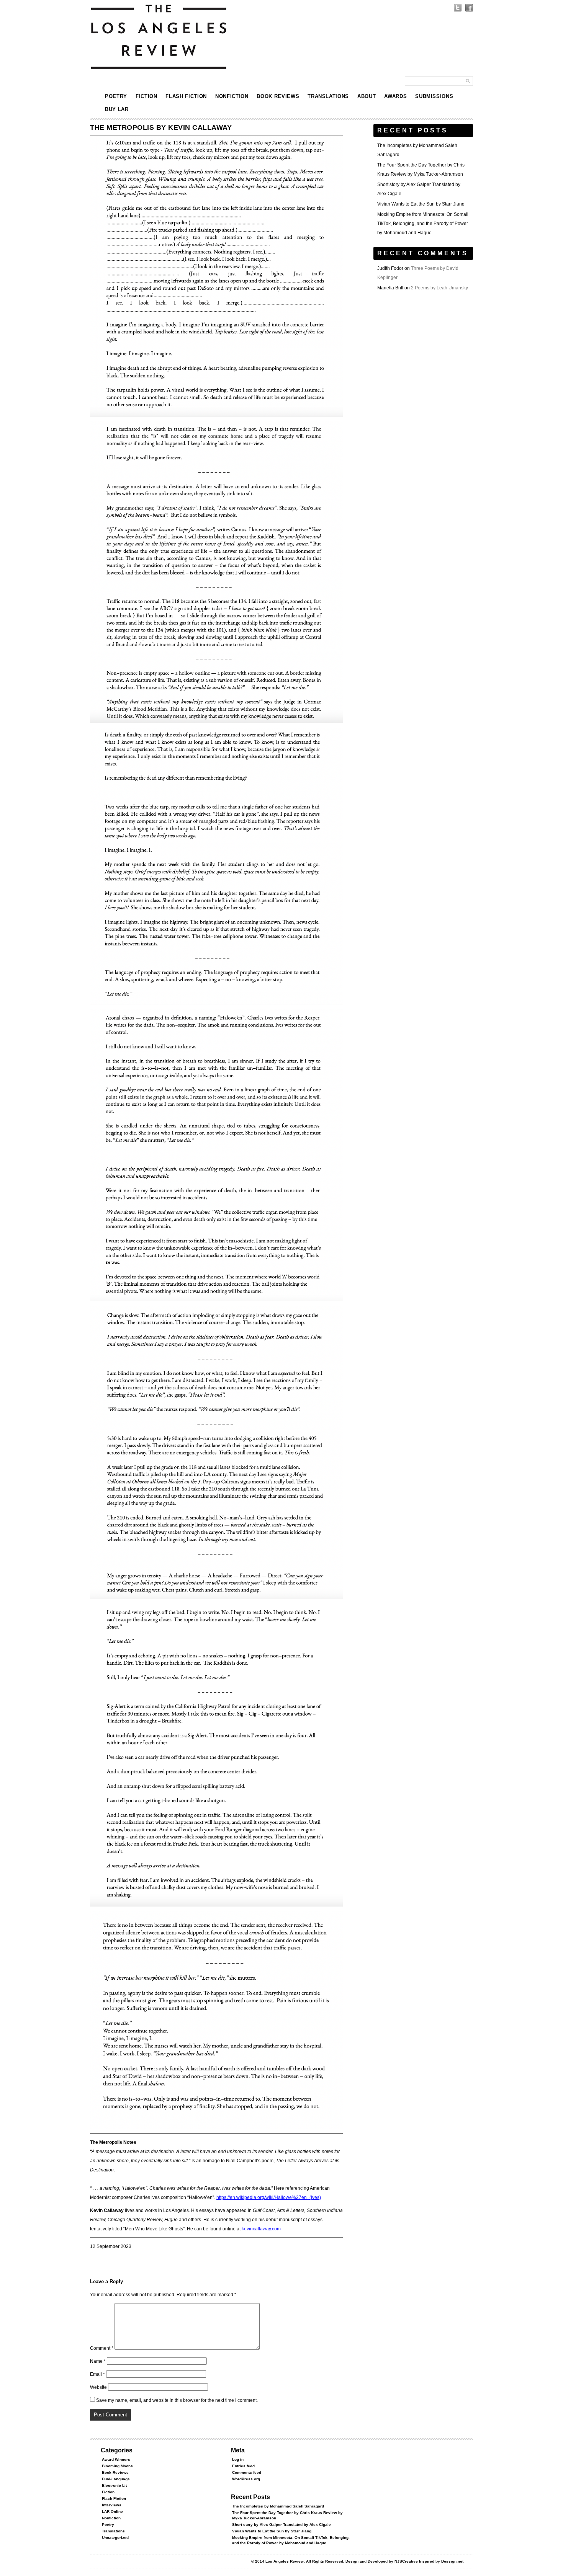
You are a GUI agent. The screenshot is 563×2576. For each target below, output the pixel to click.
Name (98, 2361)
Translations (328, 96)
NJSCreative (406, 2561)
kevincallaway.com (261, 2229)
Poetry (116, 96)
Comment (102, 2348)
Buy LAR (117, 109)
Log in (238, 2459)
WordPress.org (246, 2479)
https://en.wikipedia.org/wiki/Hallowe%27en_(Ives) (269, 2197)
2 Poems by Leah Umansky (439, 288)
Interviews (112, 2505)
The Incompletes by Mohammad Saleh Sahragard (278, 2506)
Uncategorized (115, 2538)
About (367, 96)
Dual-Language (116, 2479)
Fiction (146, 96)
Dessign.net (452, 2561)
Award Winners (116, 2459)
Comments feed (247, 2472)
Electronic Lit (114, 2485)
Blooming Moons (117, 2466)
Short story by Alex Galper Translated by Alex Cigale (281, 2525)
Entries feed (243, 2466)
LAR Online (112, 2512)
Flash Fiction (186, 96)
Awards (395, 96)
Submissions (434, 96)
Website (98, 2387)
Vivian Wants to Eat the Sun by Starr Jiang (421, 204)
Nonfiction (232, 96)
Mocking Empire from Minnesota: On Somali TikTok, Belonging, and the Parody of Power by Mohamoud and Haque (423, 224)
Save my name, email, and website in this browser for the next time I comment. (177, 2400)
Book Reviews (278, 96)
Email (97, 2374)
